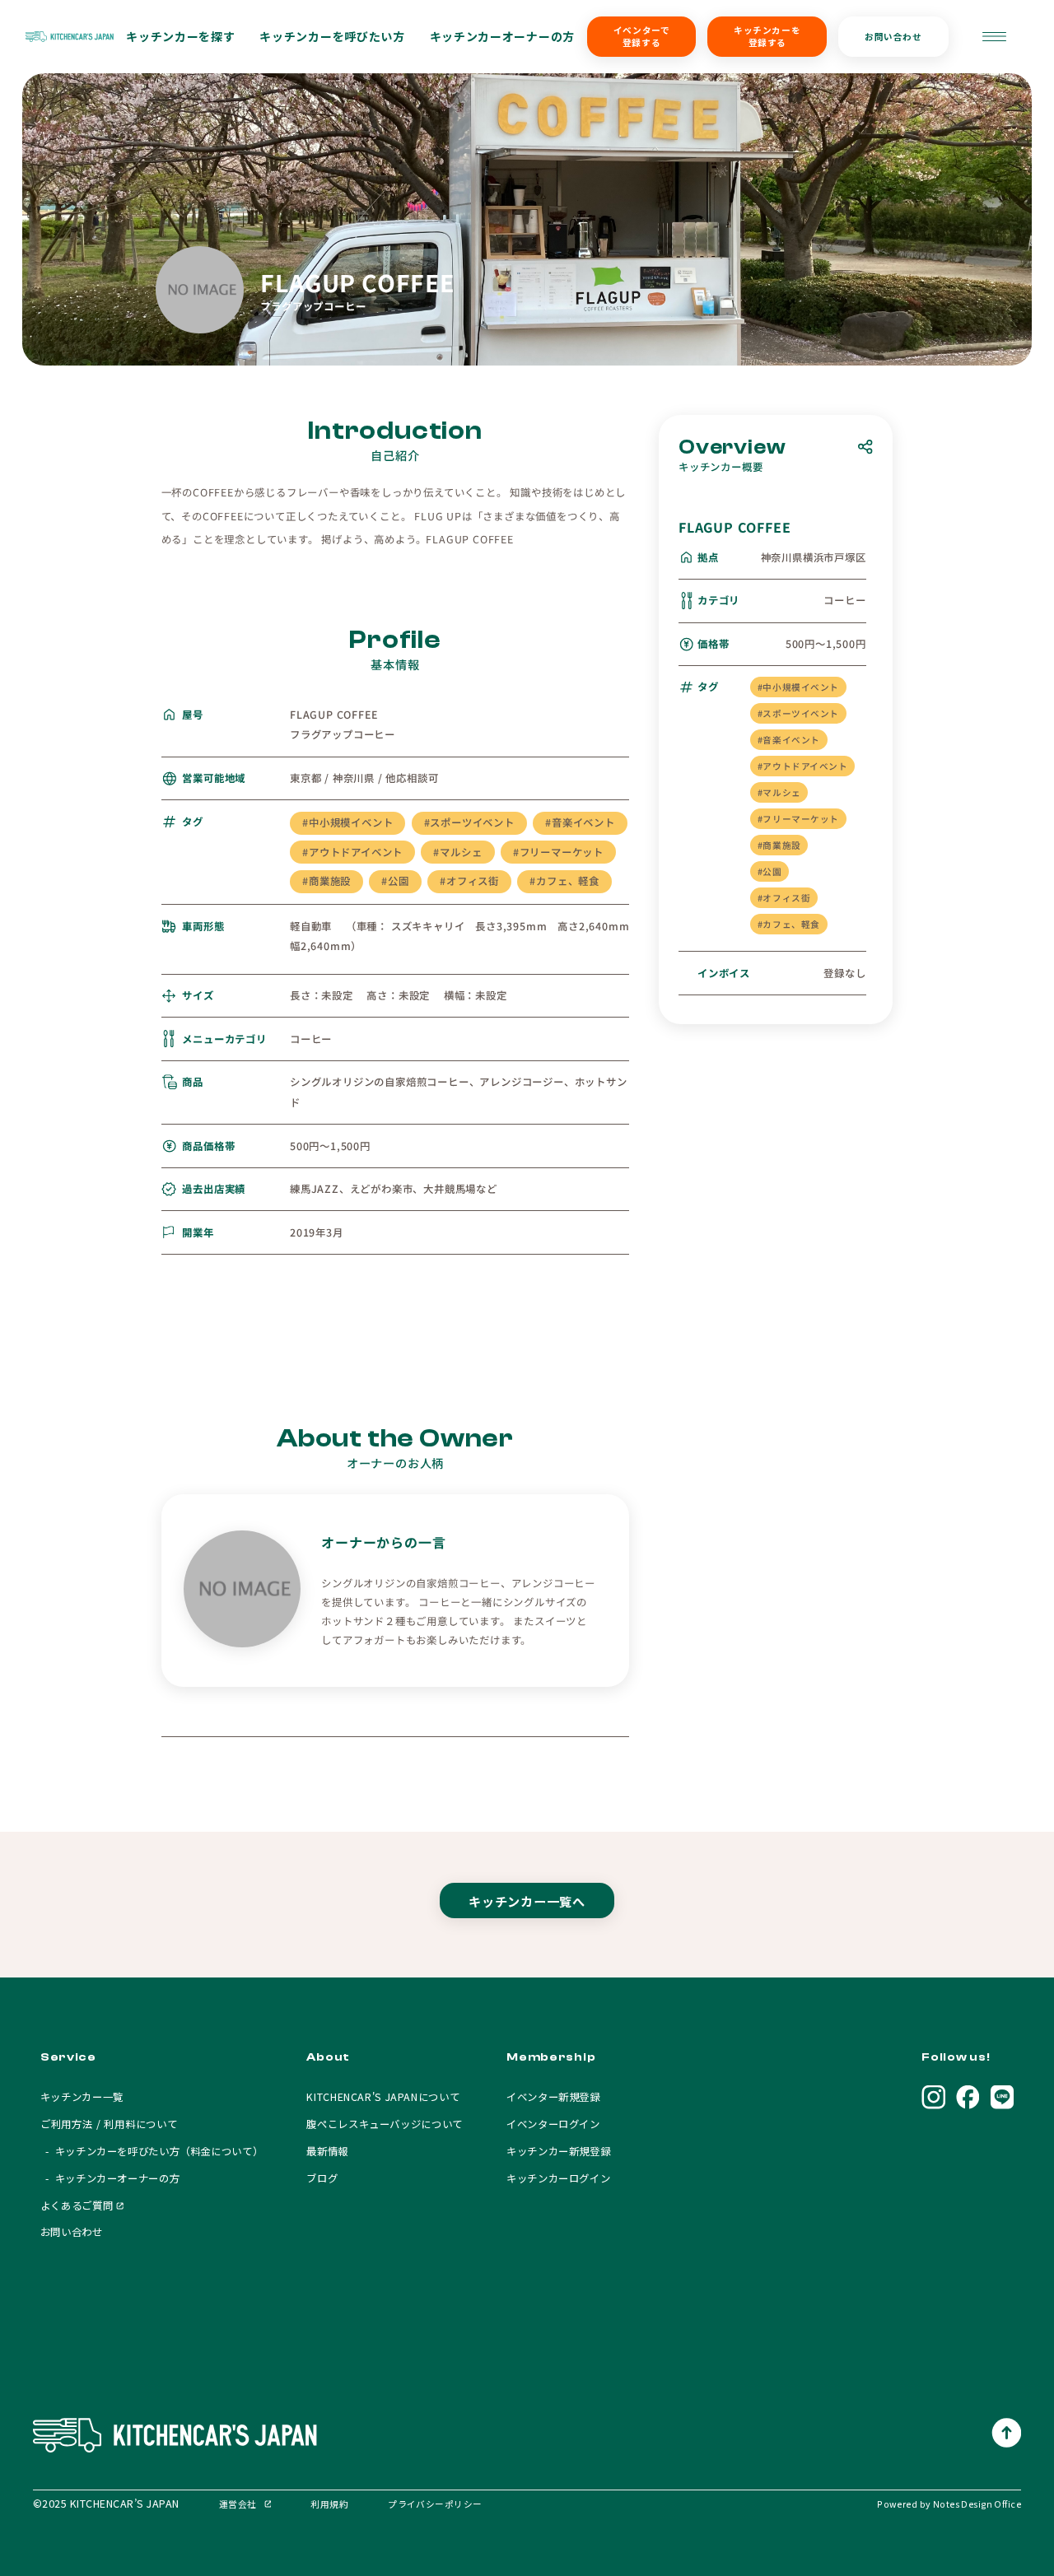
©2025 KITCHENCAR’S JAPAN (106, 2504)
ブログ (322, 2178)
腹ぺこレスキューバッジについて (384, 2124)
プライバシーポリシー (435, 2504)
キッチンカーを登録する (767, 36)
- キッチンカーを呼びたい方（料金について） (152, 2151)
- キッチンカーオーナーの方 (110, 2178)
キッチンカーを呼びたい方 (332, 36)
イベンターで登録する (641, 36)
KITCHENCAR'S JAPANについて (383, 2097)
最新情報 (327, 2151)
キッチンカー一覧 (82, 2097)
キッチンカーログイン (558, 2178)
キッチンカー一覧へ (527, 1901)
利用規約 (329, 2504)
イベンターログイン (553, 2124)
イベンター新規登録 (553, 2097)
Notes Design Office (977, 2504)
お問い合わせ (893, 37)
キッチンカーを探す (180, 36)
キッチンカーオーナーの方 (502, 36)
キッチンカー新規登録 (558, 2151)
